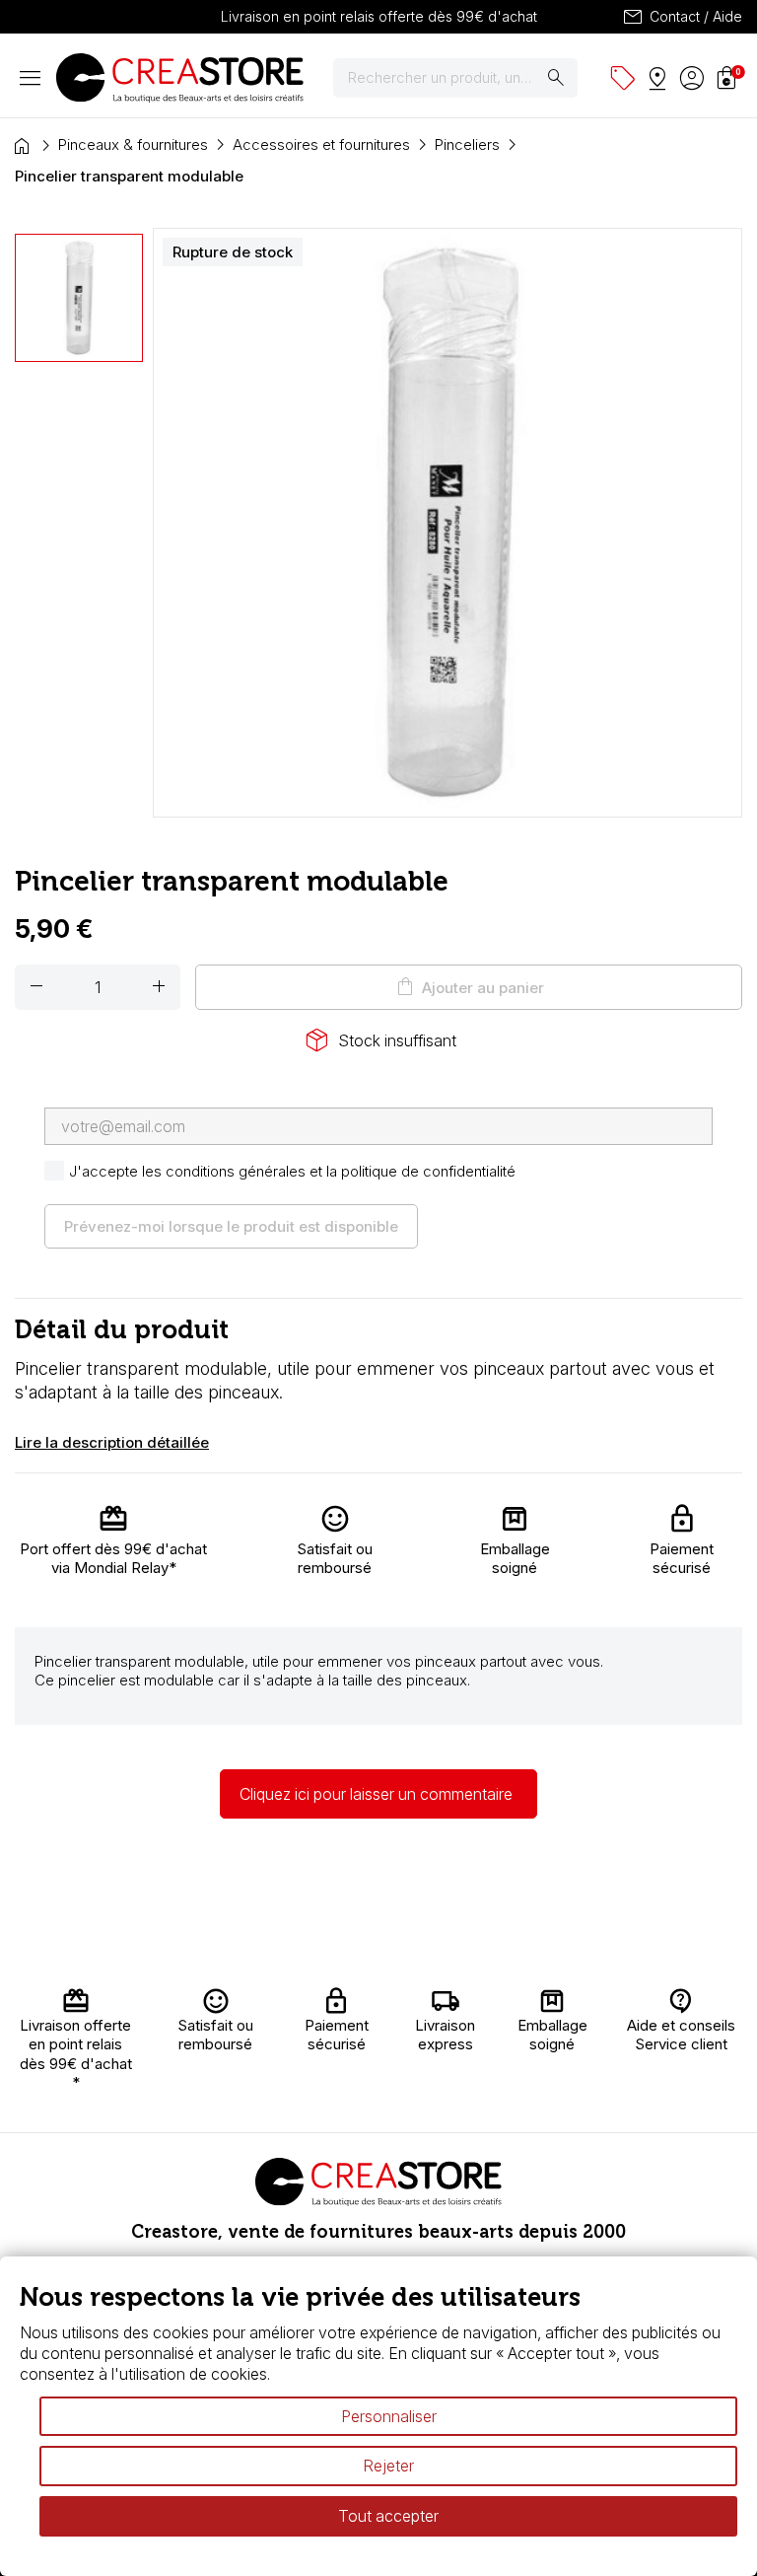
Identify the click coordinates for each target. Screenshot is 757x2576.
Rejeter (388, 2466)
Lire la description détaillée (112, 1442)
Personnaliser (389, 2416)
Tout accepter (388, 2516)
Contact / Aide (682, 17)
